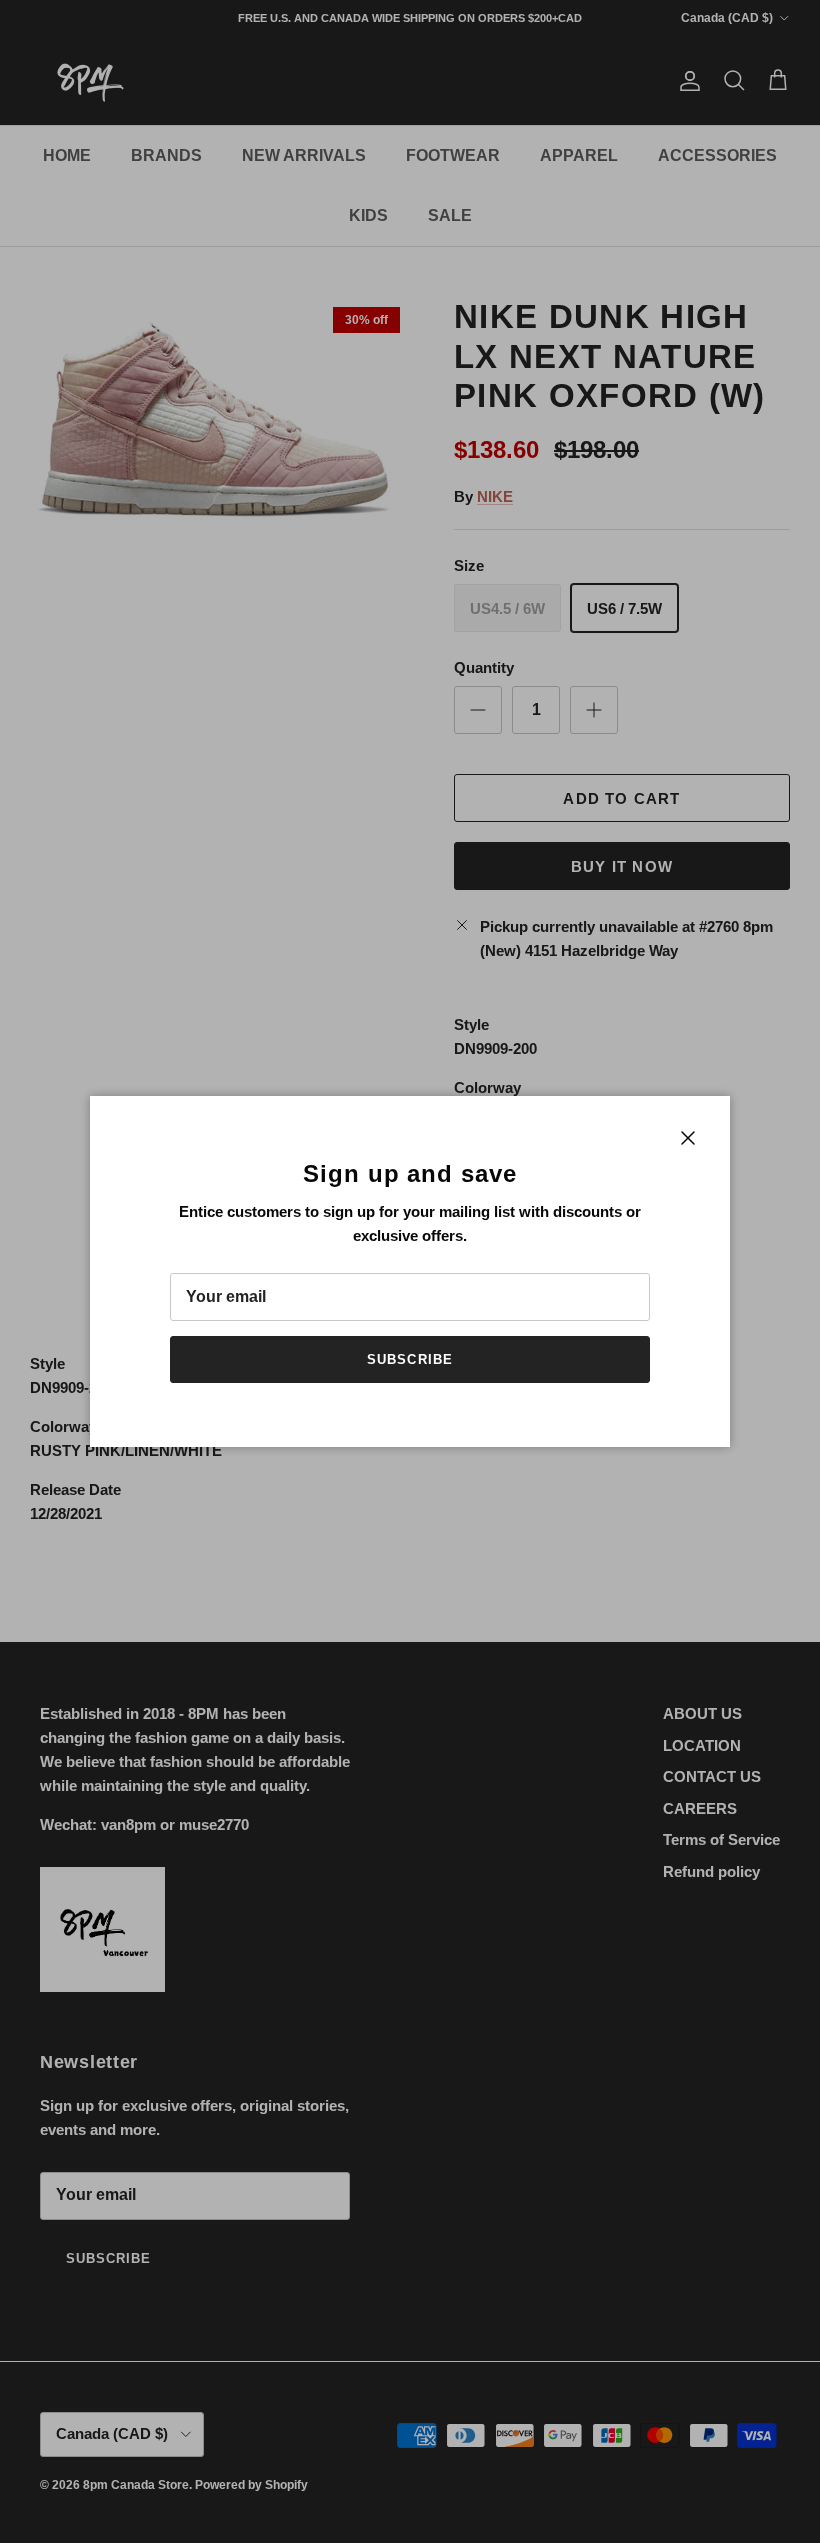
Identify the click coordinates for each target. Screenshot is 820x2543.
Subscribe (409, 1359)
